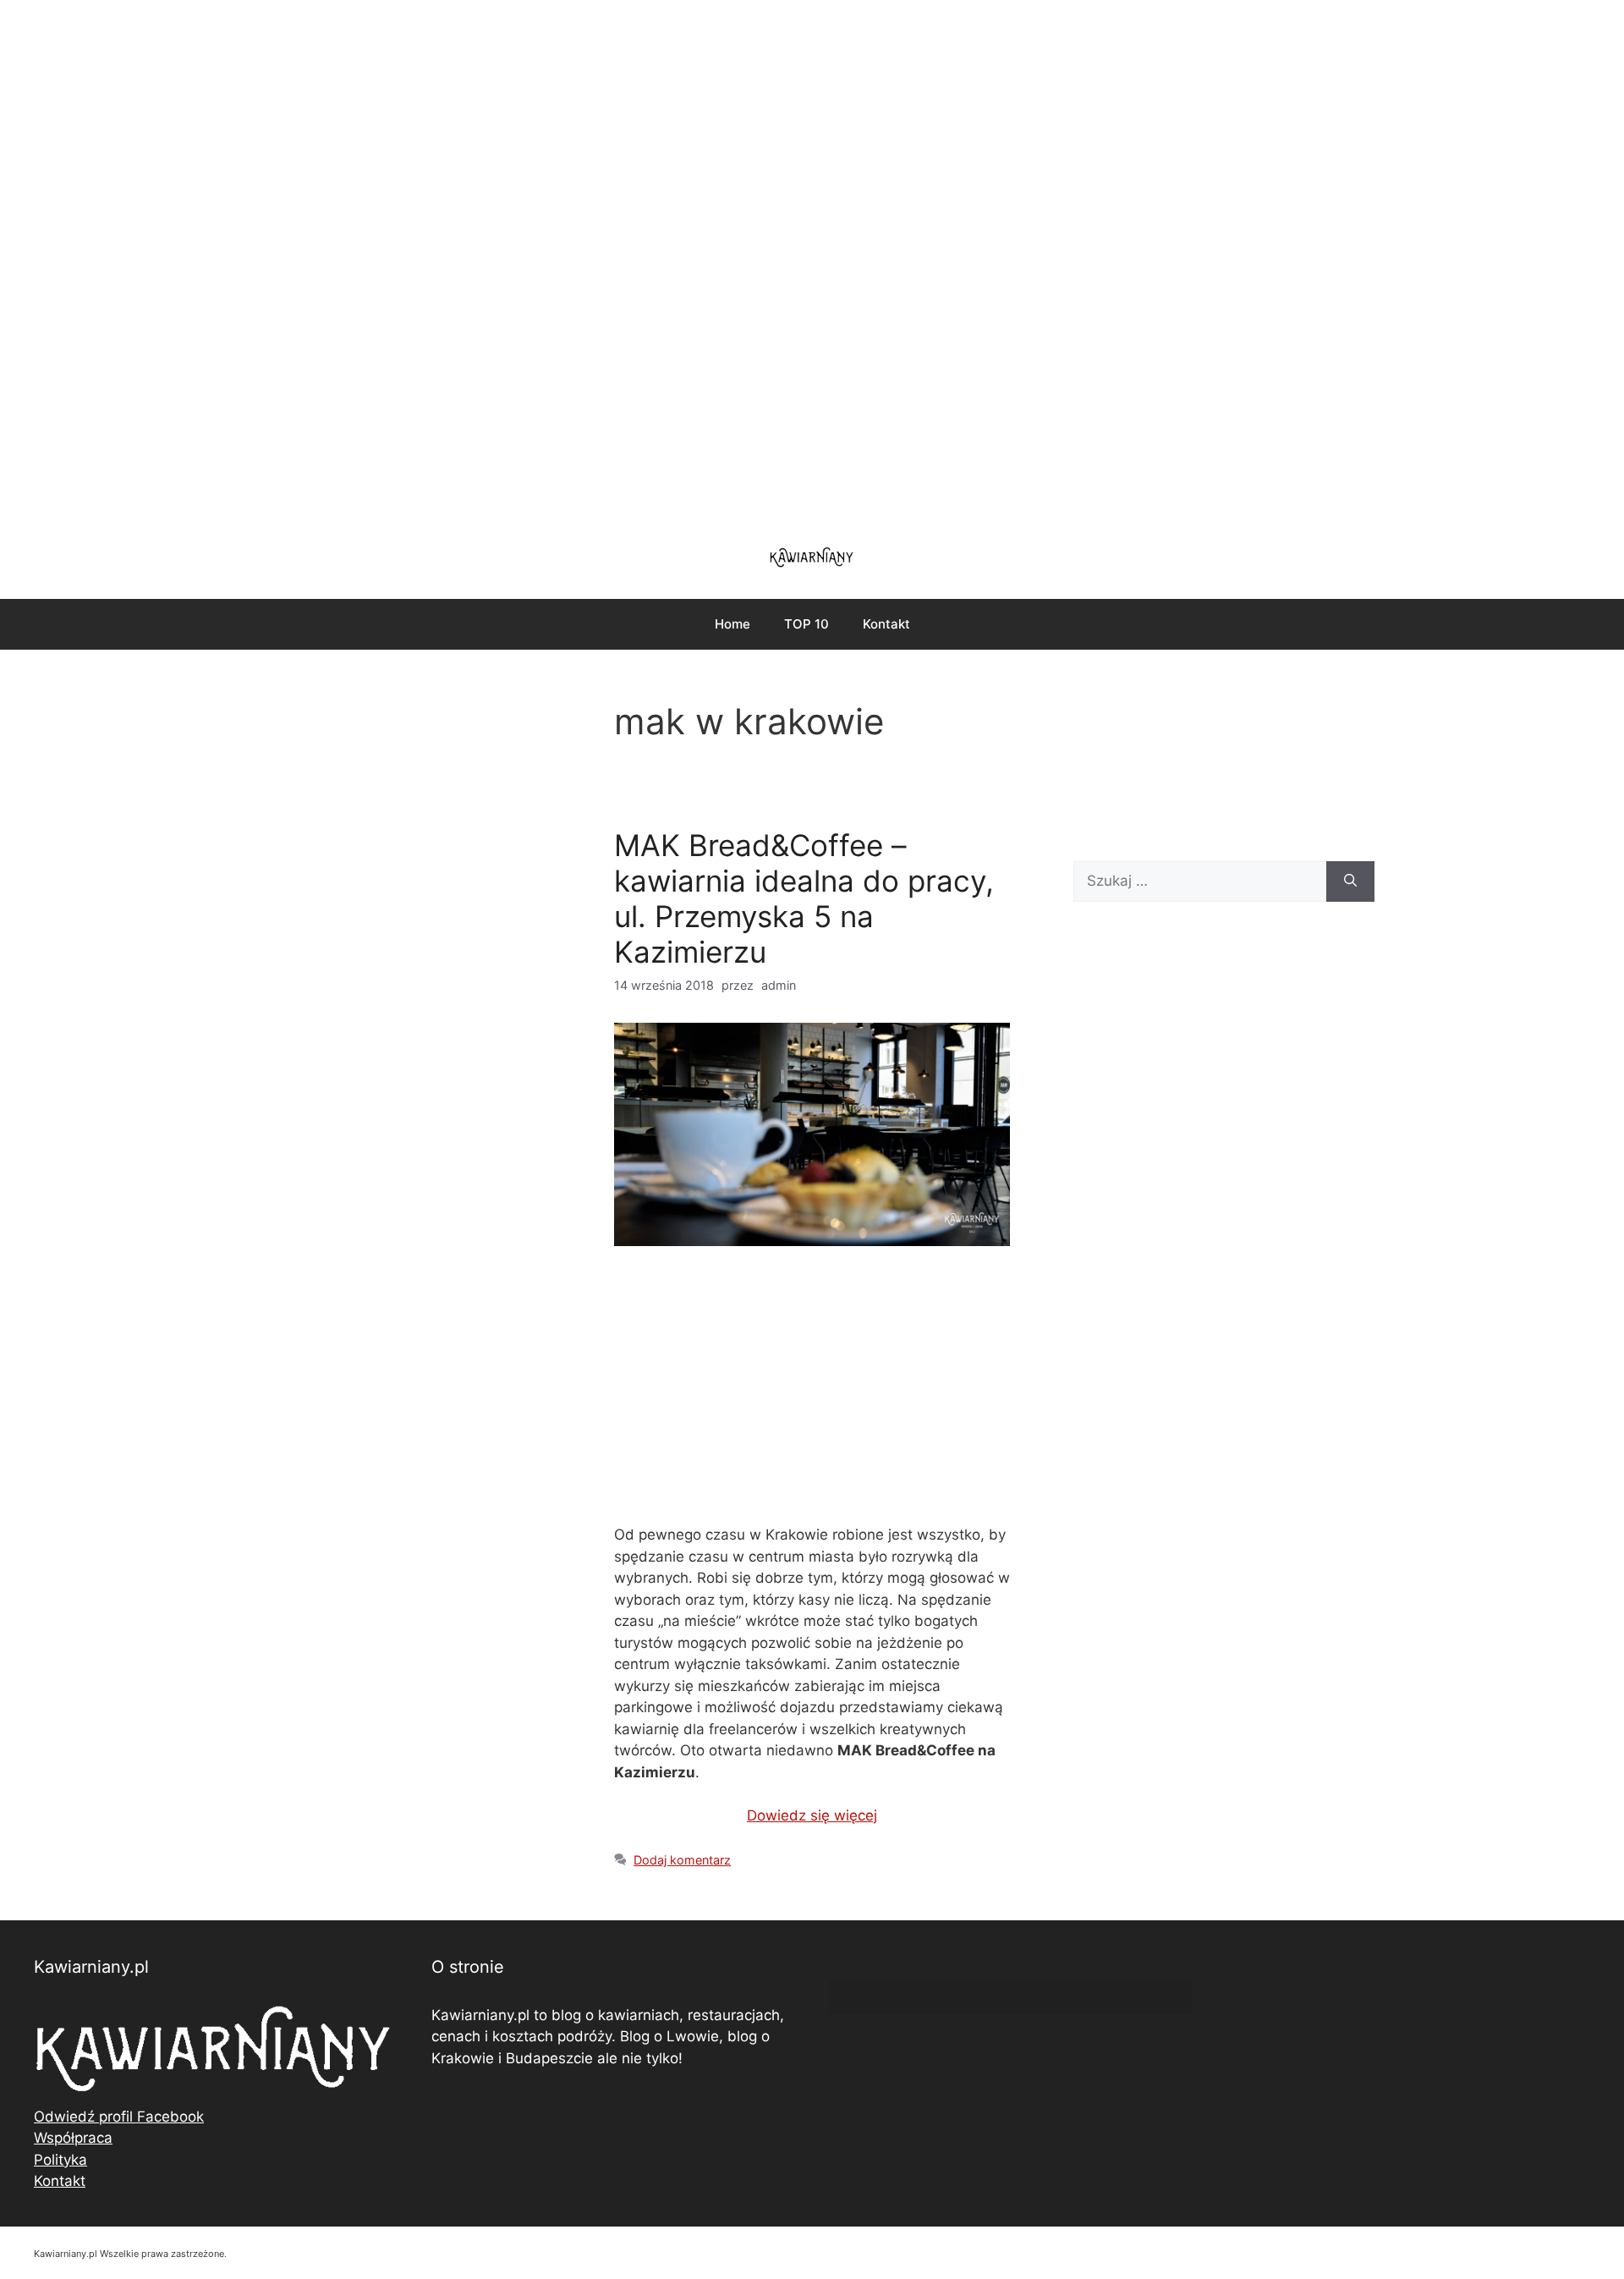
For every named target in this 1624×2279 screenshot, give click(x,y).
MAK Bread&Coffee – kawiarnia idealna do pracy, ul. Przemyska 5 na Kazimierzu (804, 898)
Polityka (60, 2160)
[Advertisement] (812, 262)
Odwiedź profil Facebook (119, 2117)
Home (732, 624)
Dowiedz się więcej (812, 1815)
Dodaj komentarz (682, 1860)
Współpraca (73, 2138)
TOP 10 (807, 624)
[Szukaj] (1350, 881)
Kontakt (886, 624)
